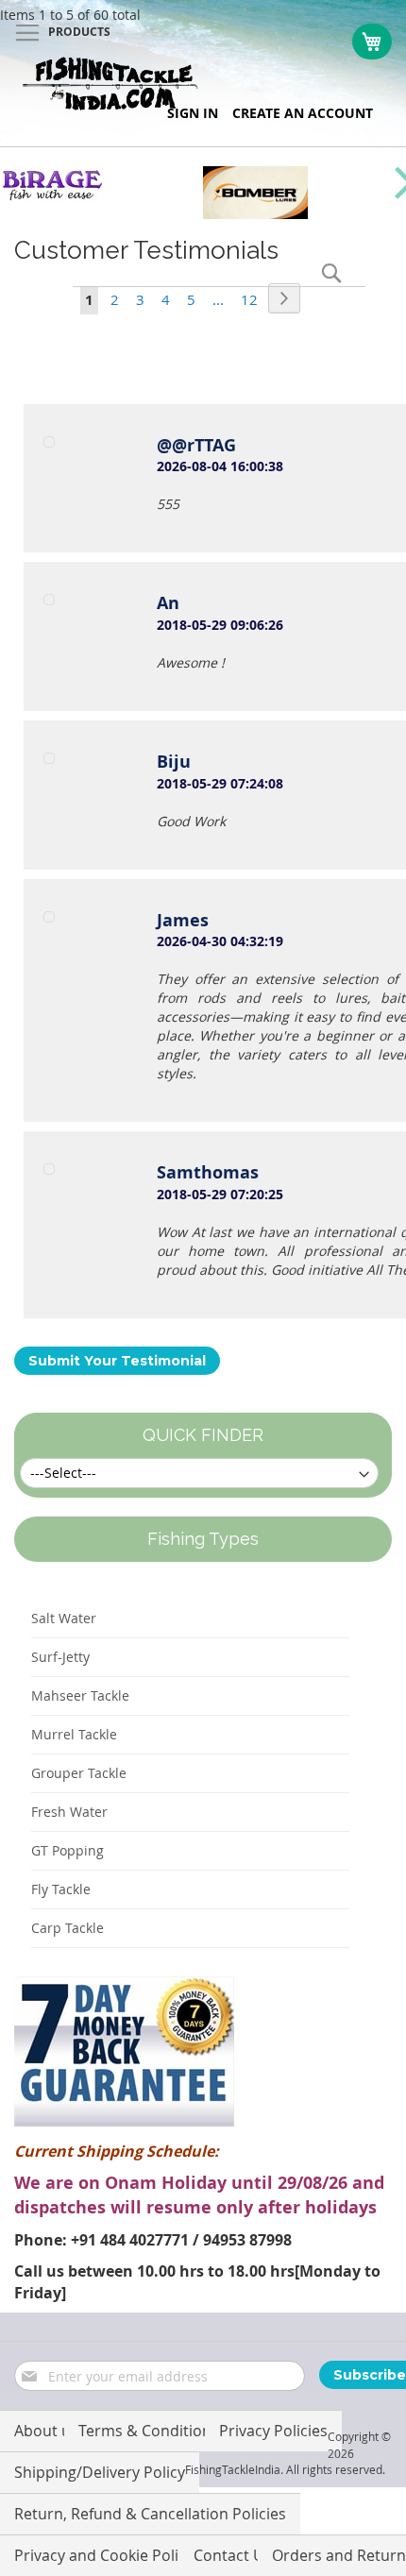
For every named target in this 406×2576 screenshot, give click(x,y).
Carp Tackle (68, 1928)
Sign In (193, 113)
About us (46, 2431)
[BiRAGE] (52, 198)
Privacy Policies (273, 2431)
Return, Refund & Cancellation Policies (150, 2514)
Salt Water (64, 1618)
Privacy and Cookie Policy (104, 2555)
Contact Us (233, 2555)
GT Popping (68, 1850)
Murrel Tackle (74, 1734)
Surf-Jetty (60, 1657)
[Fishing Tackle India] (111, 84)
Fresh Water (69, 1812)
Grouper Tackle (79, 1773)
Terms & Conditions (149, 2431)
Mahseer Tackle (80, 1695)
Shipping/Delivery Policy (100, 2472)
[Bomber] (255, 214)
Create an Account (303, 113)
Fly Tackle (61, 1889)
